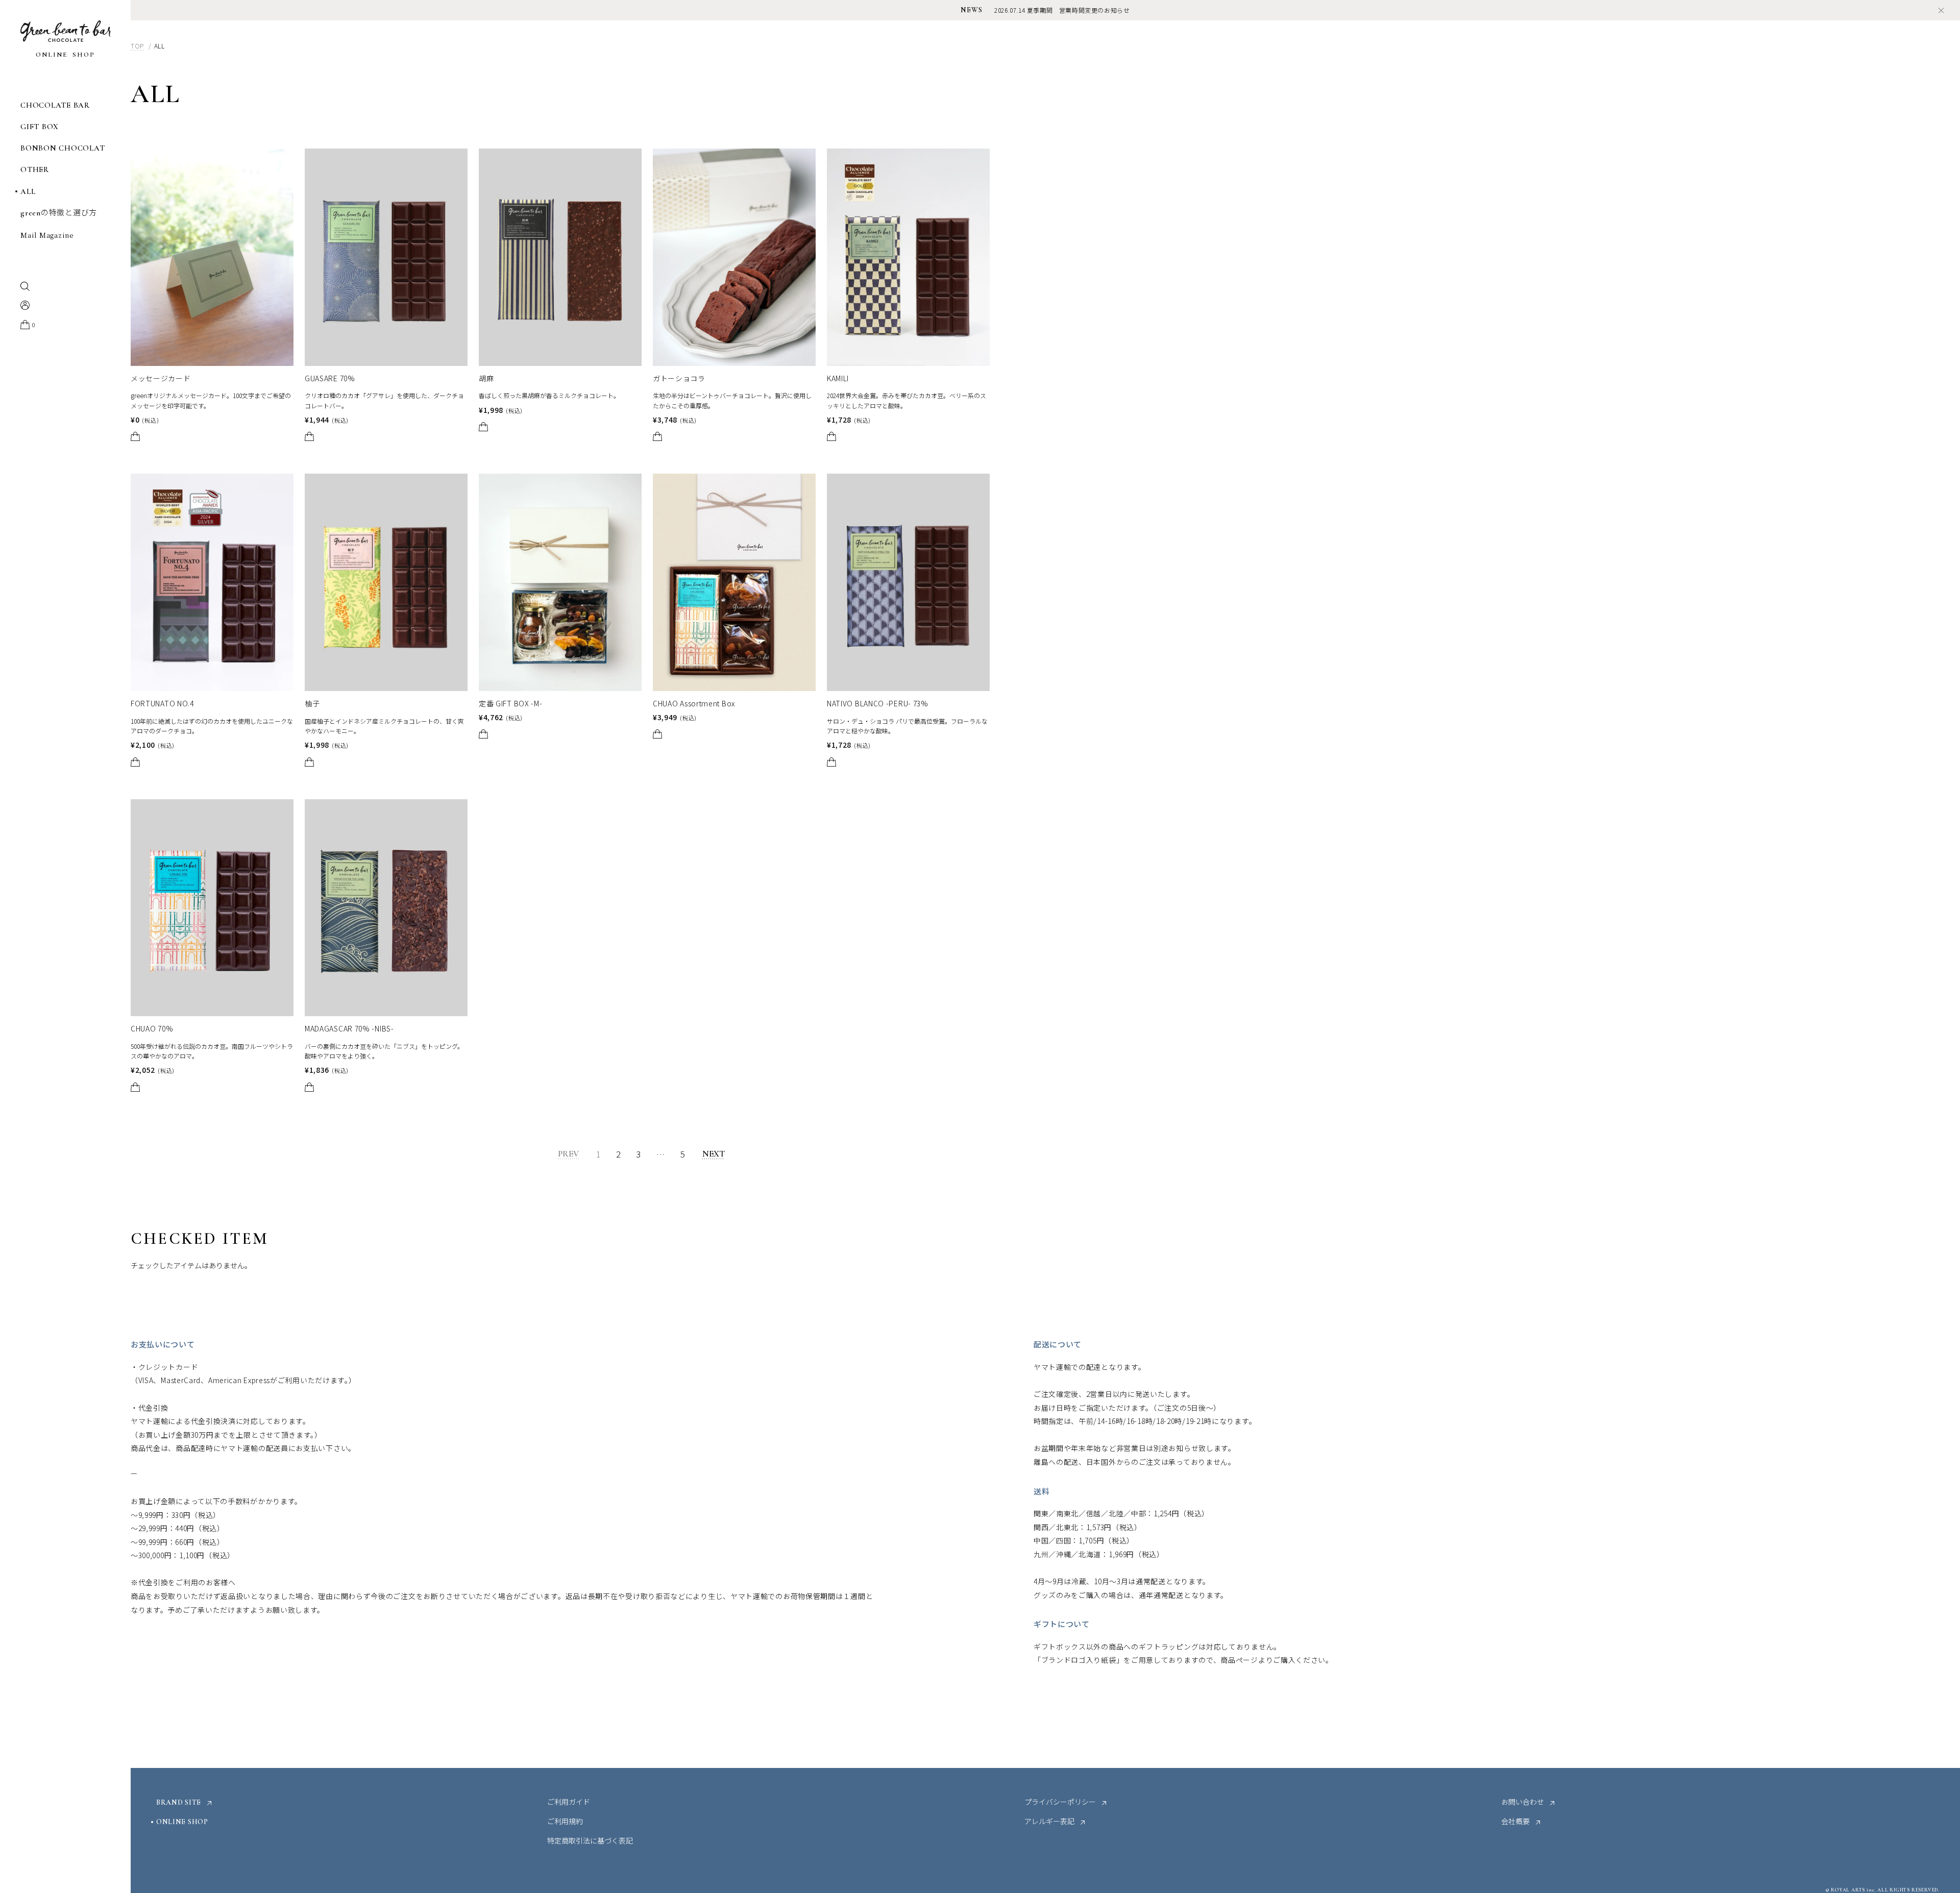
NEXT (714, 1154)
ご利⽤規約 (565, 1822)
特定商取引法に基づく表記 (590, 1841)
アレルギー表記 (1049, 1822)
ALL (28, 192)
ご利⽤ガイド (569, 1803)
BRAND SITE (179, 1803)
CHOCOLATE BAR (55, 105)
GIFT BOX (40, 127)
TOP (137, 46)
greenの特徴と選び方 (59, 213)
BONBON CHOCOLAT (63, 148)
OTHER (35, 170)
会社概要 (1515, 1822)
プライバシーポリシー (1060, 1803)
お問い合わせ (1523, 1803)
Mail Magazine (47, 236)
